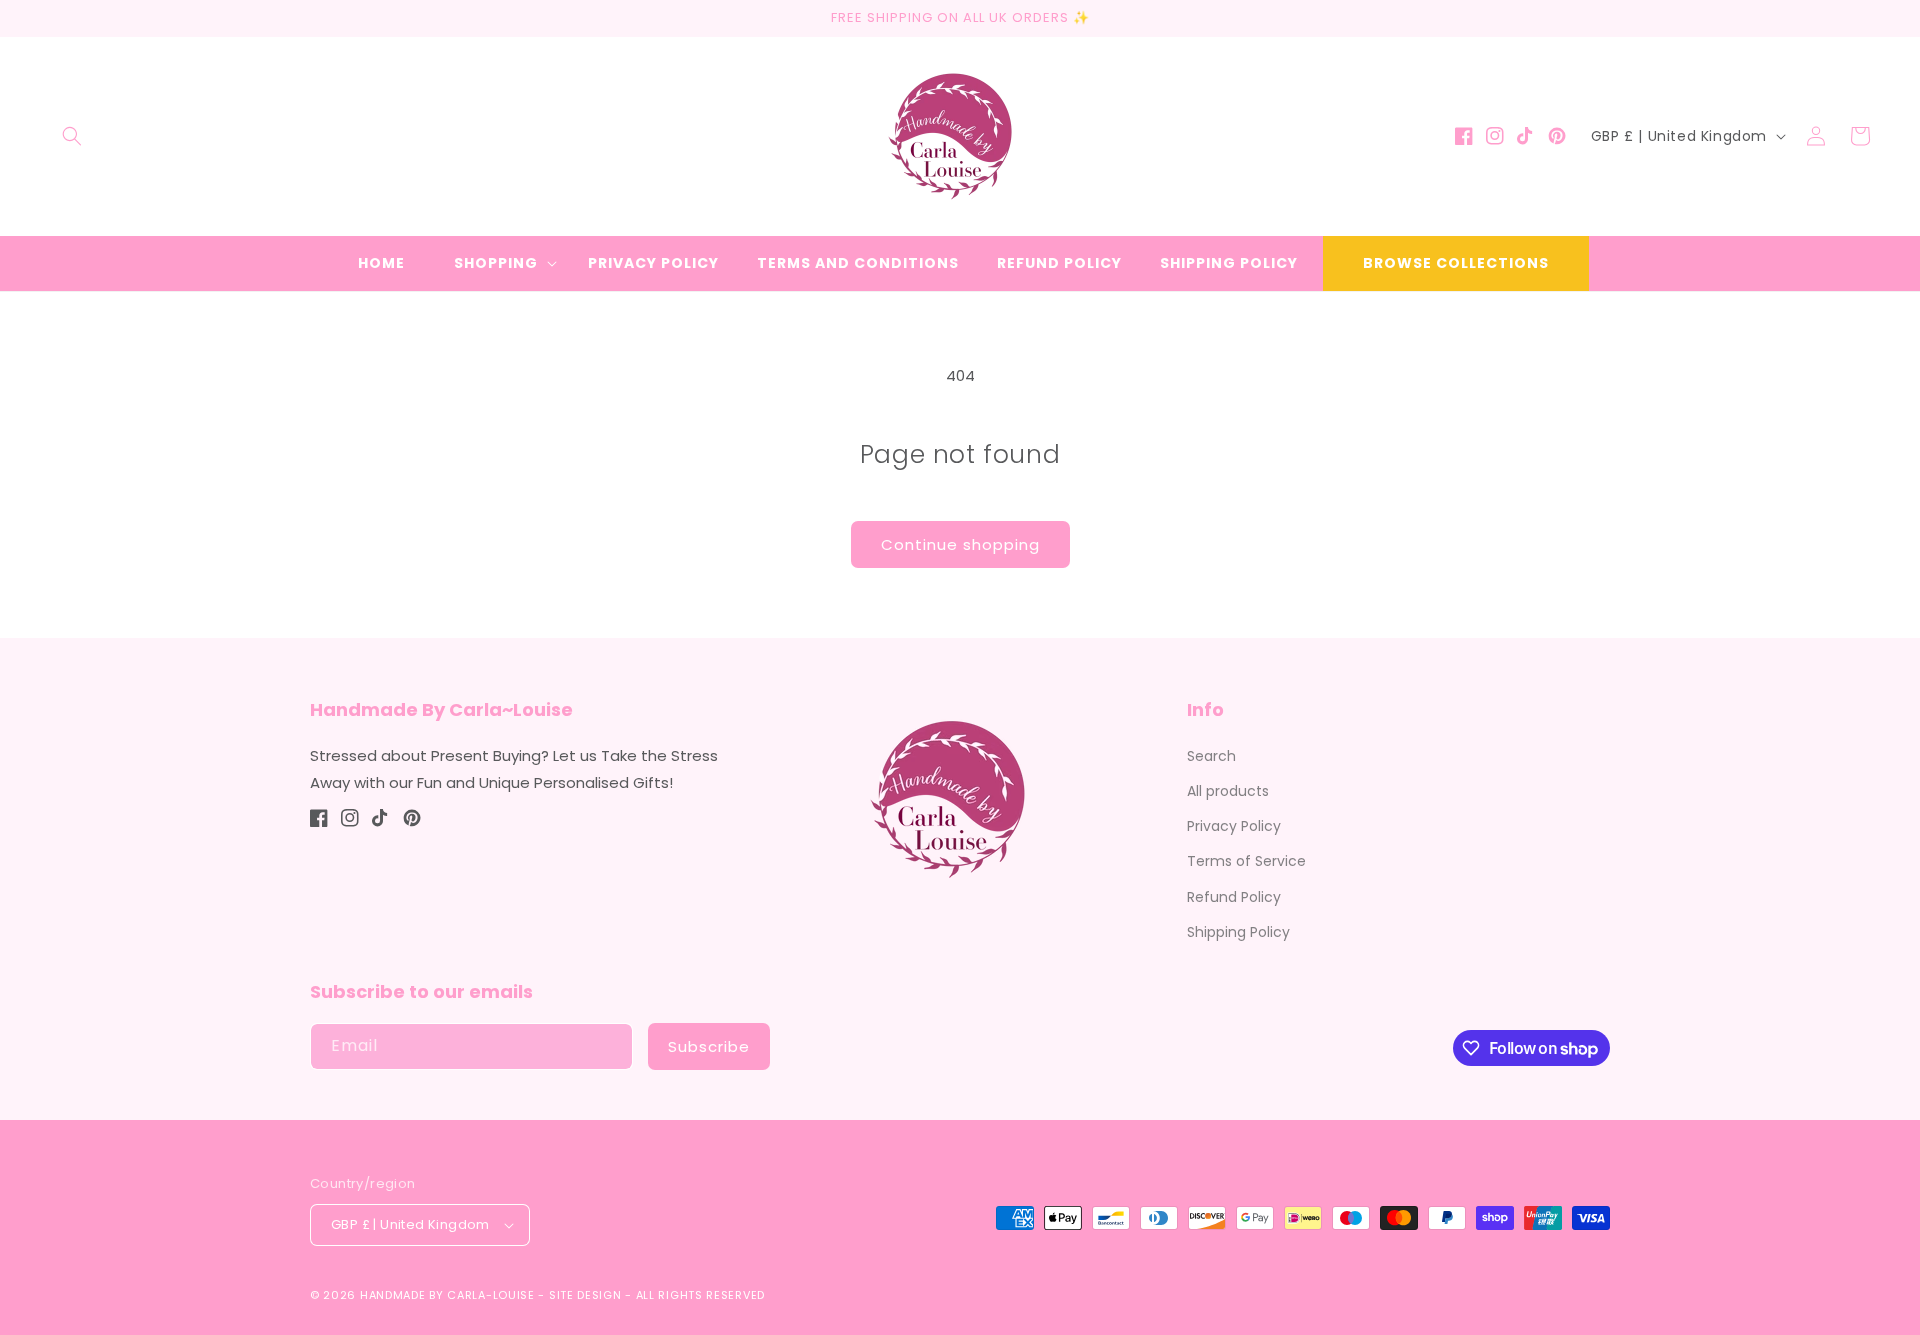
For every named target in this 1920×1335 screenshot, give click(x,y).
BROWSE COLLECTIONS (1456, 263)
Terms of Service (1246, 861)
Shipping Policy (1238, 932)
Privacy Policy (1234, 826)
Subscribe (709, 1046)
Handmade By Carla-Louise (447, 1295)
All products (1228, 791)
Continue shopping (960, 544)
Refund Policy (1234, 897)
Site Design (585, 1295)
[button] (72, 136)
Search (1211, 756)
